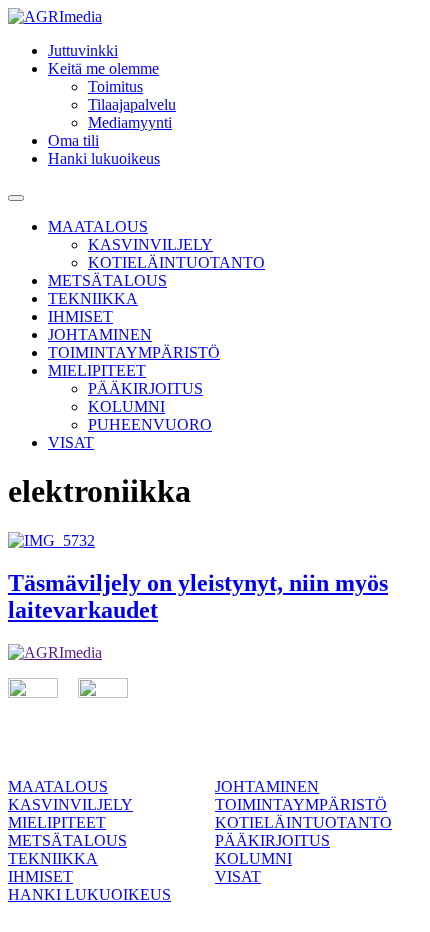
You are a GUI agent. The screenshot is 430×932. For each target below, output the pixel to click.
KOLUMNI (126, 406)
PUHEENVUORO (150, 424)
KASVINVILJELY (150, 244)
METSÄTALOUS (107, 280)
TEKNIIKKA (93, 298)
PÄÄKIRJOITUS (145, 388)
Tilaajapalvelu (132, 104)
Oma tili (73, 140)
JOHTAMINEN (100, 334)
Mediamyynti (130, 122)
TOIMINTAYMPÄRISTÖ (134, 352)
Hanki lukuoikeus (104, 158)
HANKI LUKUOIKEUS (89, 894)
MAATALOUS (98, 226)
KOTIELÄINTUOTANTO (176, 262)
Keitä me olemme (103, 68)
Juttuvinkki (83, 50)
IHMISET (80, 316)
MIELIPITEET (97, 370)
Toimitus (115, 86)
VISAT (71, 442)
